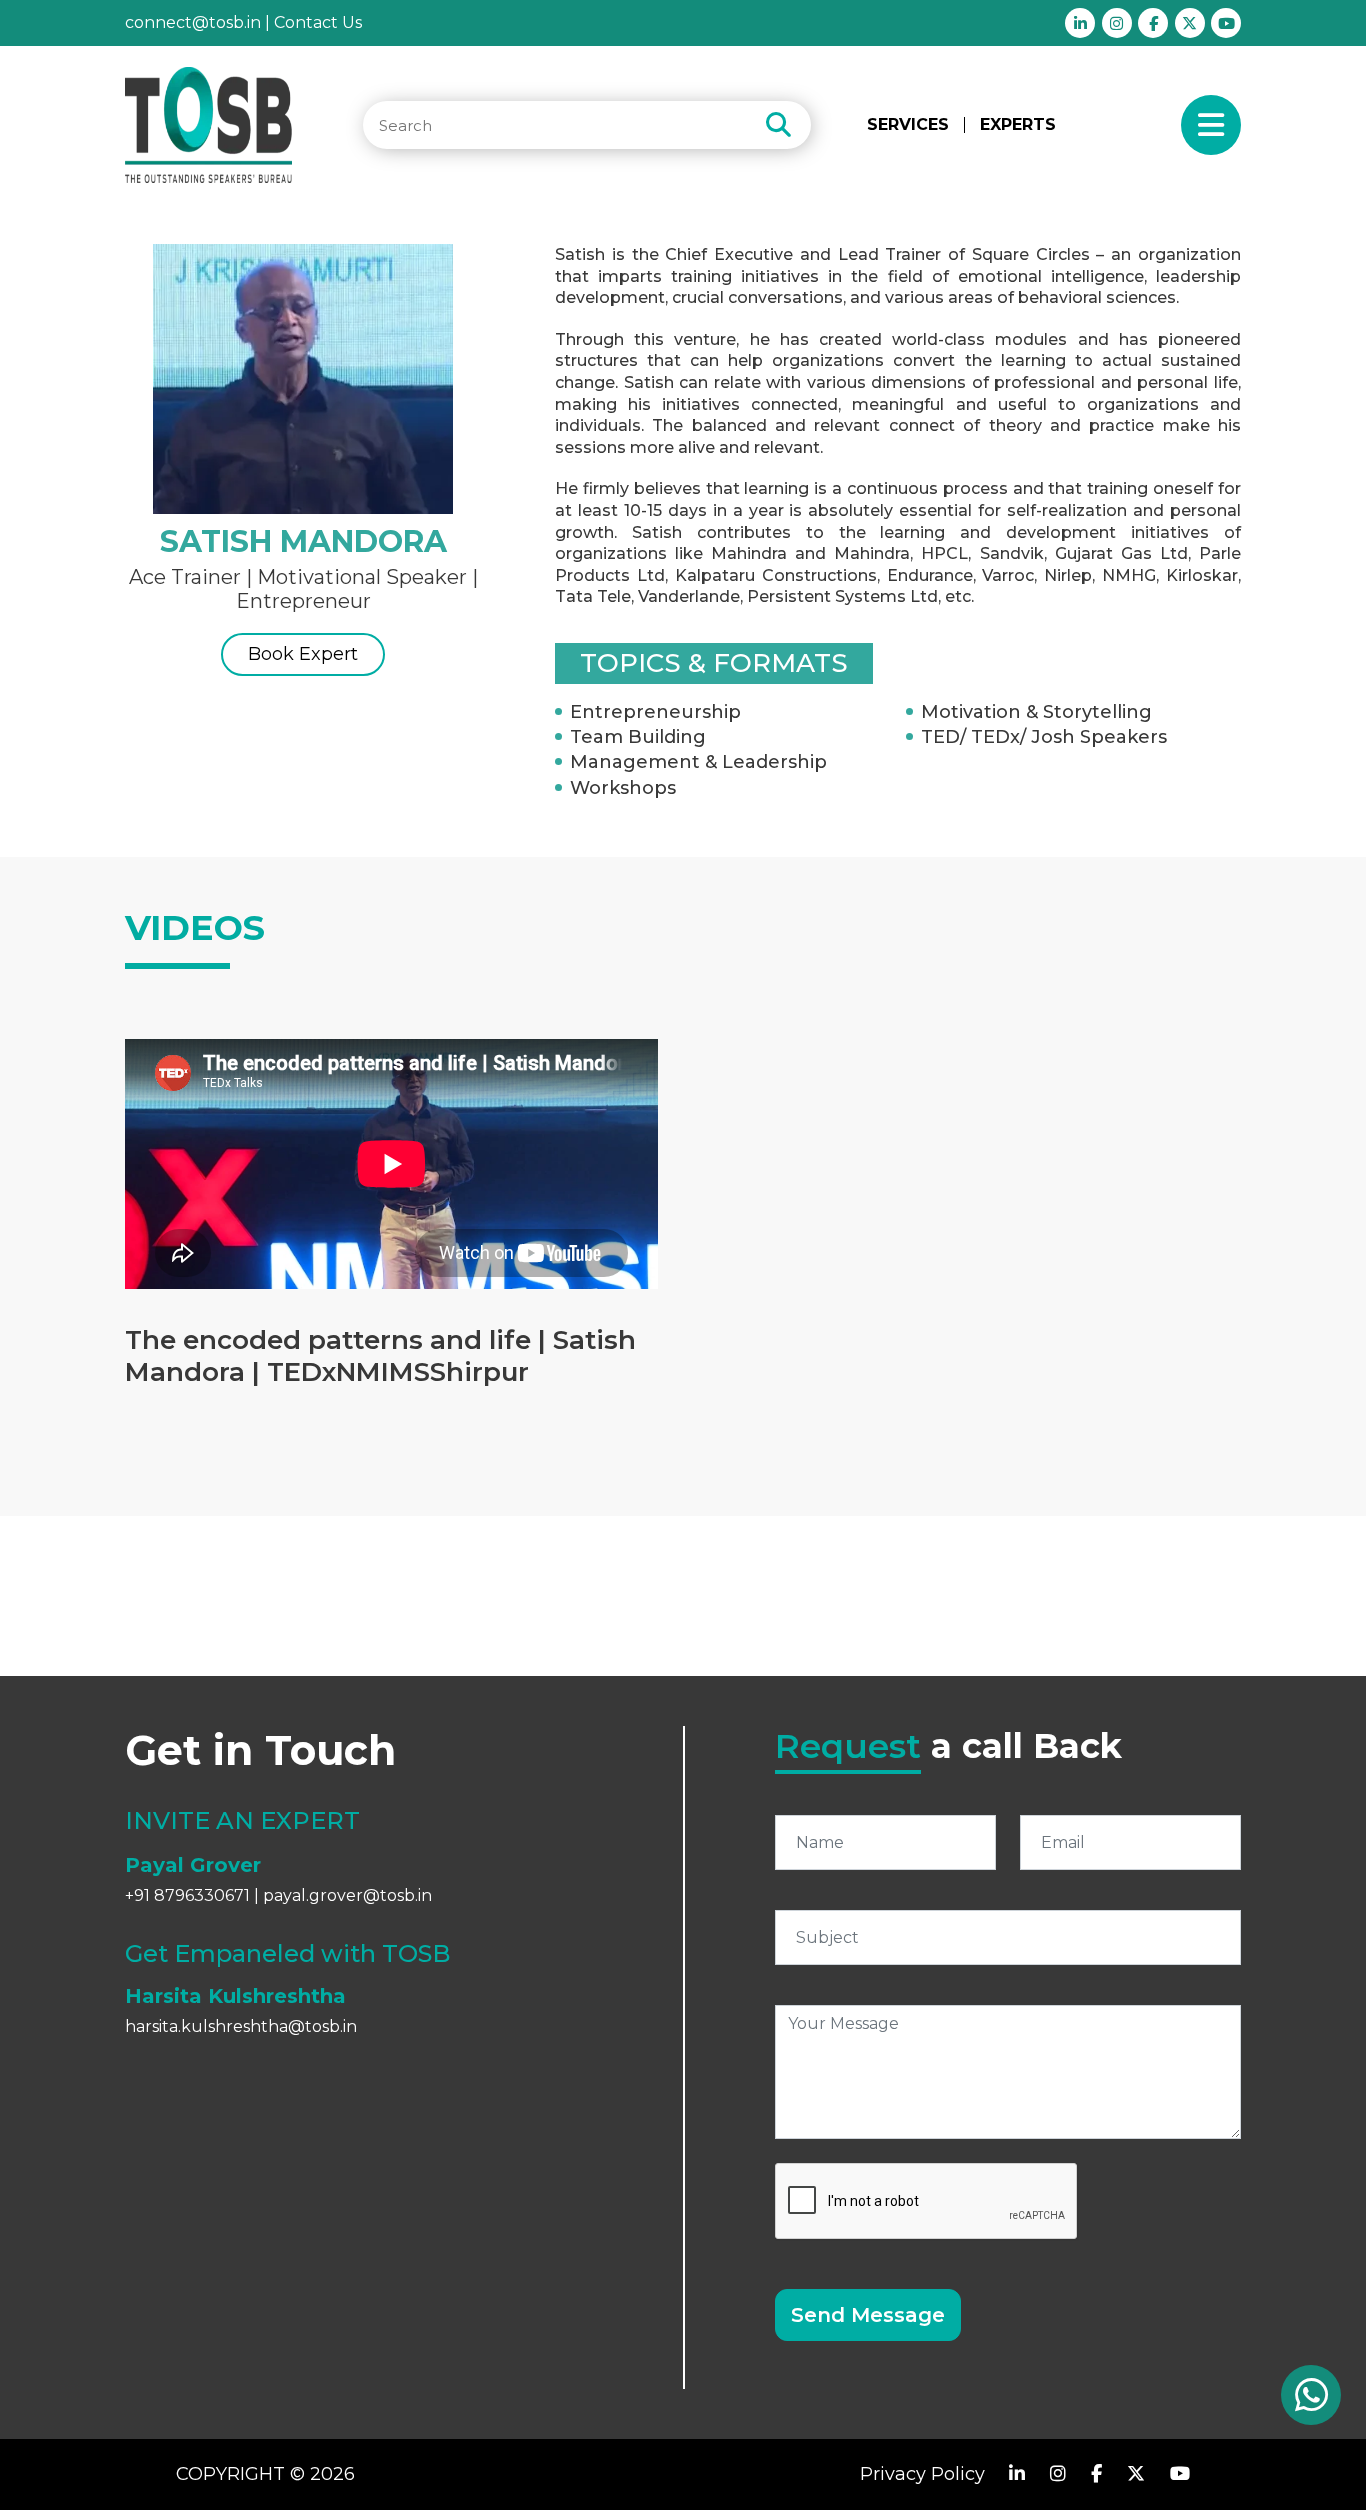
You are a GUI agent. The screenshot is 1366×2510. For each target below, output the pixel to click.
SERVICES (908, 125)
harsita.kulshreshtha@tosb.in (241, 2026)
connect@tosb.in (193, 22)
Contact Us (318, 22)
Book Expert (303, 654)
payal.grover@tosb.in (347, 1895)
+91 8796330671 (187, 1895)
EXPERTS (1018, 124)
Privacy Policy (922, 2474)
